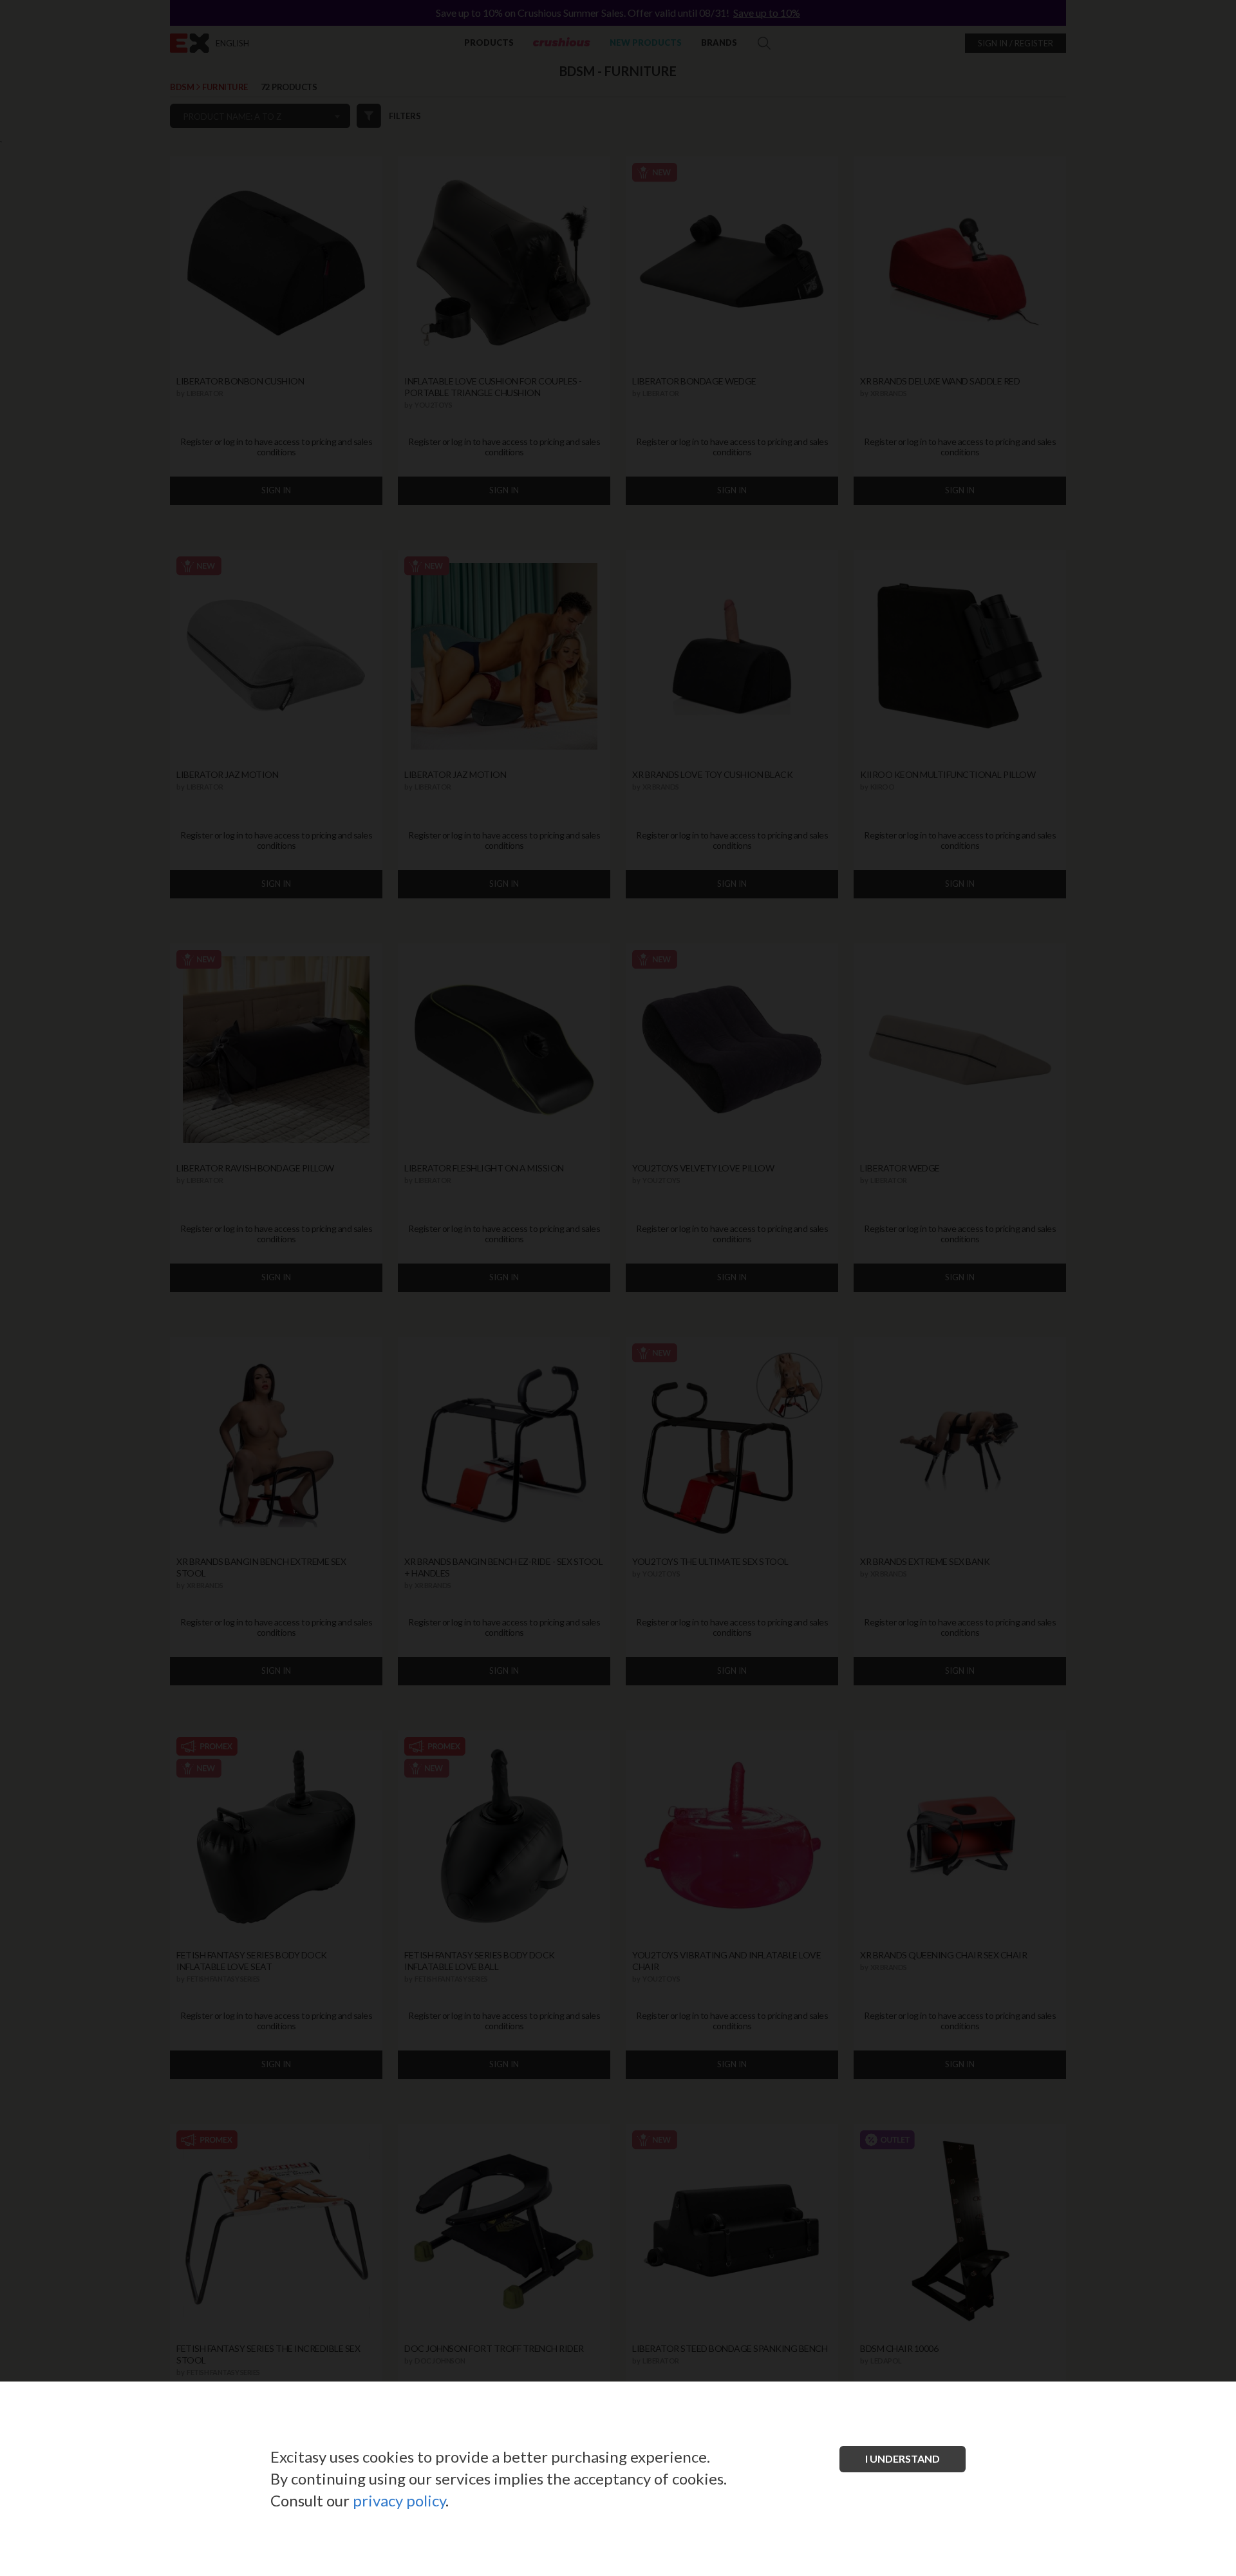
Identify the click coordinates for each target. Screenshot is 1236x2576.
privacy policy (399, 2500)
